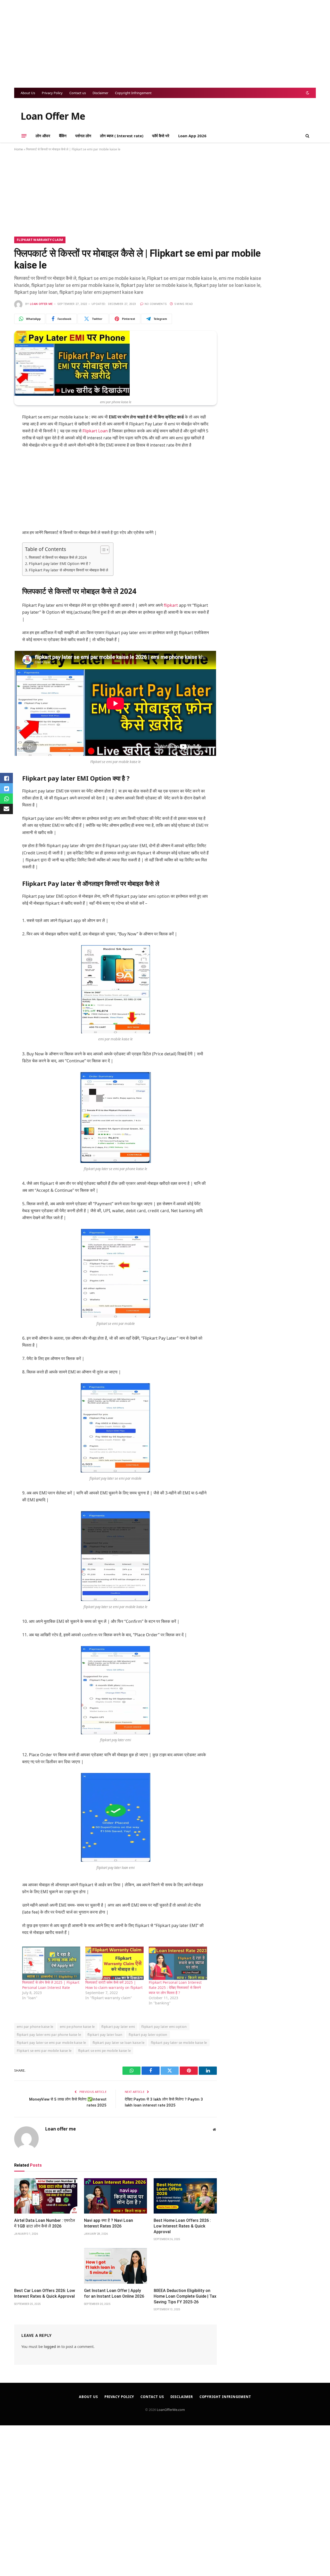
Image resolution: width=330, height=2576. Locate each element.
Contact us (78, 93)
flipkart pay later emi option (164, 2027)
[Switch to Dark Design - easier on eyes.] (307, 93)
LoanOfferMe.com (171, 2410)
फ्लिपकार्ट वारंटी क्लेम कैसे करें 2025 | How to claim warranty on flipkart (114, 1985)
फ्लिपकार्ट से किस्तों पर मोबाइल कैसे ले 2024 (58, 557)
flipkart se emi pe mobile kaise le (104, 2051)
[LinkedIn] (8, 470)
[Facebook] (8, 444)
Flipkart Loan (95, 431)
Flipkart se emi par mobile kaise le (44, 2051)
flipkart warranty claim (40, 240)
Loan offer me (41, 304)
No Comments (156, 304)
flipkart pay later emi (118, 2027)
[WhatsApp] (8, 431)
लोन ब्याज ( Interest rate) (122, 136)
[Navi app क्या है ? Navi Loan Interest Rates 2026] (116, 2196)
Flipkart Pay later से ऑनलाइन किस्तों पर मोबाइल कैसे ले (68, 570)
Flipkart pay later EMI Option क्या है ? (60, 564)
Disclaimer (100, 93)
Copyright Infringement (133, 93)
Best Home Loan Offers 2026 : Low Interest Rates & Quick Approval (182, 2226)
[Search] (307, 136)
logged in (52, 2347)
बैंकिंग (63, 136)
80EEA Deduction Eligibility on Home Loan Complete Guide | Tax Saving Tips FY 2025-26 (185, 2296)
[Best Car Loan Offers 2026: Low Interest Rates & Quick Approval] (46, 2266)
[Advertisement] (165, 44)
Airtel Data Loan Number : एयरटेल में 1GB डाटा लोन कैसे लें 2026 (45, 2223)
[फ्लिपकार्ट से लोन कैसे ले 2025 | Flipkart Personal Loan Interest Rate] (51, 1963)
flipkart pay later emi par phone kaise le (49, 2035)
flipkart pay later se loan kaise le (119, 2043)
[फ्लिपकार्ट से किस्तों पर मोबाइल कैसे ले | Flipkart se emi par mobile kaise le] (72, 394)
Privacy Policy (52, 93)
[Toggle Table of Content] (102, 550)
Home (19, 149)
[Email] (8, 483)
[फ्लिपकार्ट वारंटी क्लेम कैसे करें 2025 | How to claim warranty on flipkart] (114, 1963)
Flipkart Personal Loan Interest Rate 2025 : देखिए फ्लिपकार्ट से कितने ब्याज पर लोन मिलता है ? (175, 1987)
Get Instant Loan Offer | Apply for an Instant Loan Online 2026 (114, 2293)
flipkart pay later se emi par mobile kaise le (51, 2043)
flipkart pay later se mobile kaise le (179, 2043)
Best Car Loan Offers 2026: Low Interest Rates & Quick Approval (45, 2293)
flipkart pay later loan (105, 2035)
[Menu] (24, 136)
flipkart (171, 605)
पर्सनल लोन (83, 136)
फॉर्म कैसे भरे (161, 136)
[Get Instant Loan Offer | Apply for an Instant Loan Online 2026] (116, 2266)
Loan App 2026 (192, 136)
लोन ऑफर (43, 136)
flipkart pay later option (148, 2035)
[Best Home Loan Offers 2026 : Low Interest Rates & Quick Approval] (185, 2196)
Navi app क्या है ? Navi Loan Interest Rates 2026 (109, 2223)
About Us (28, 93)
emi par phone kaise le (35, 2027)
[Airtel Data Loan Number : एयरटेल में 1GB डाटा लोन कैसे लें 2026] (46, 2196)
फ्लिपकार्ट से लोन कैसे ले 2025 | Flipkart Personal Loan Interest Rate (51, 1985)
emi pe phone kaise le (77, 2027)
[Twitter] (8, 457)
